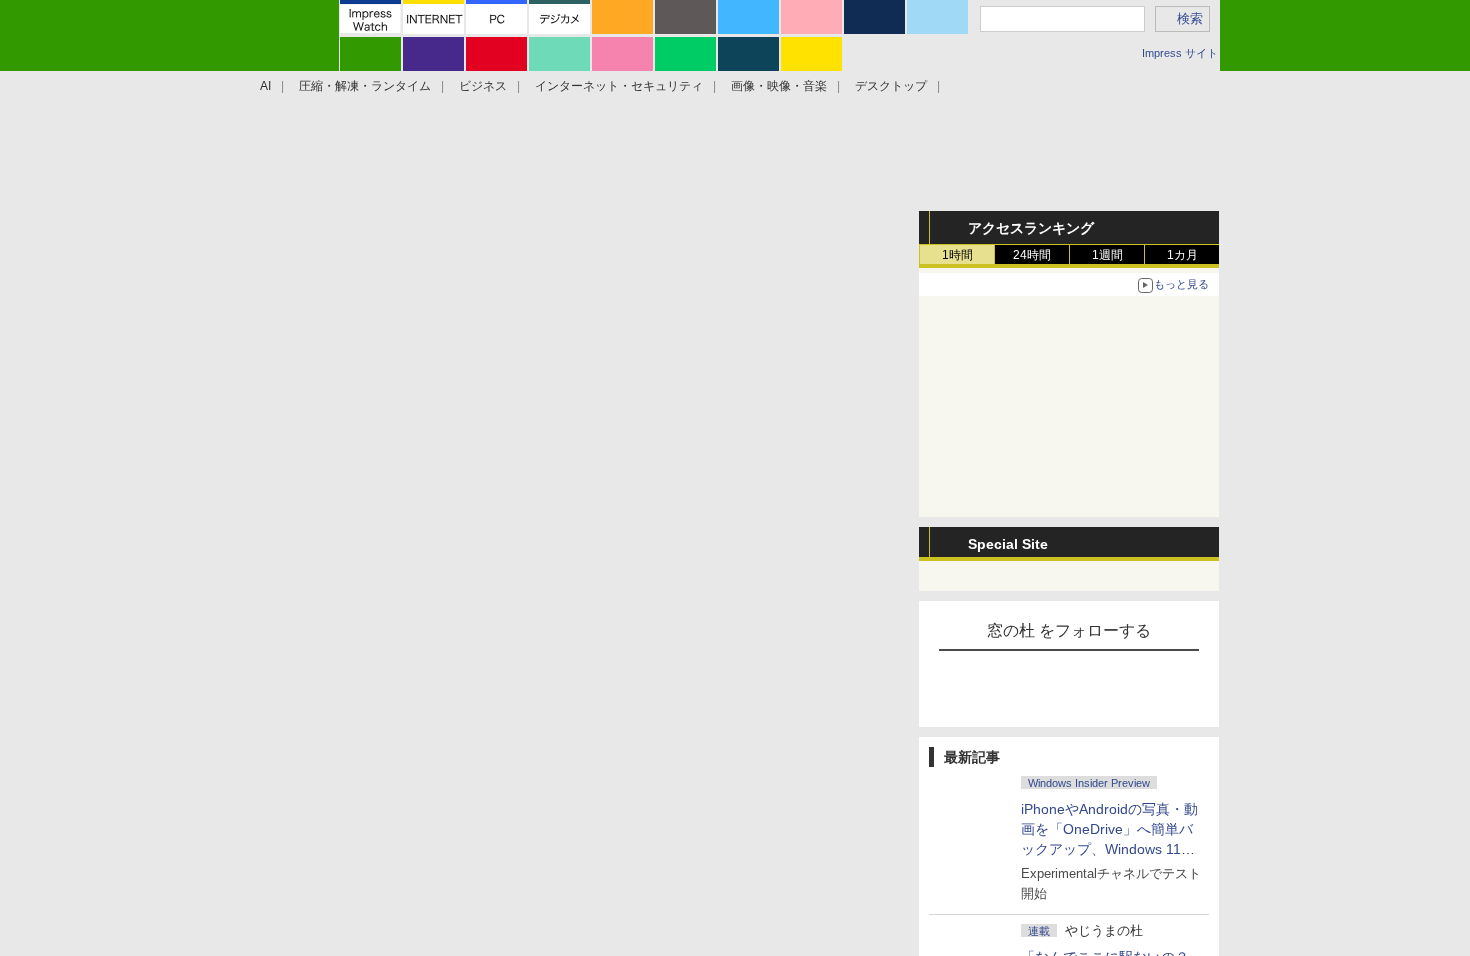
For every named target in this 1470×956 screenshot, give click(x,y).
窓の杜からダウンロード (789, 340)
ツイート (364, 508)
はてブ (609, 508)
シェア (509, 508)
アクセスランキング (1031, 228)
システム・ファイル (351, 222)
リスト (422, 508)
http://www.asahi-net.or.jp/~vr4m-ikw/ (490, 874)
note (709, 508)
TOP (278, 222)
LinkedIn (809, 508)
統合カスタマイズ (590, 222)
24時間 (1032, 255)
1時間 (957, 255)
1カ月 (1182, 255)
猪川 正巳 (404, 850)
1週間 (1107, 255)
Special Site (1008, 544)
